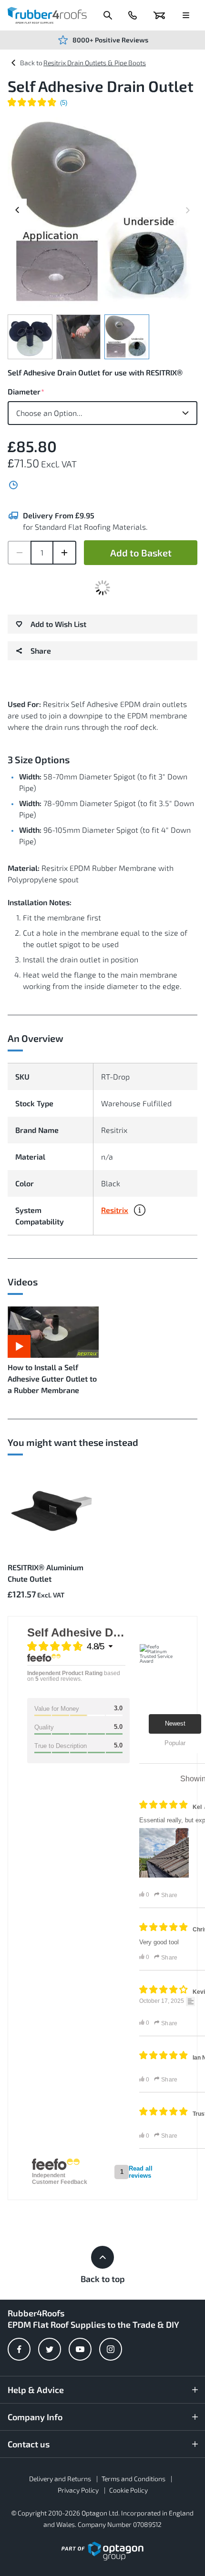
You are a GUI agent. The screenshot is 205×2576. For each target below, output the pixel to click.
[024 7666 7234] (133, 15)
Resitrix (115, 1210)
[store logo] (47, 15)
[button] (140, 1213)
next (188, 203)
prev (17, 217)
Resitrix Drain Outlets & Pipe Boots (95, 63)
